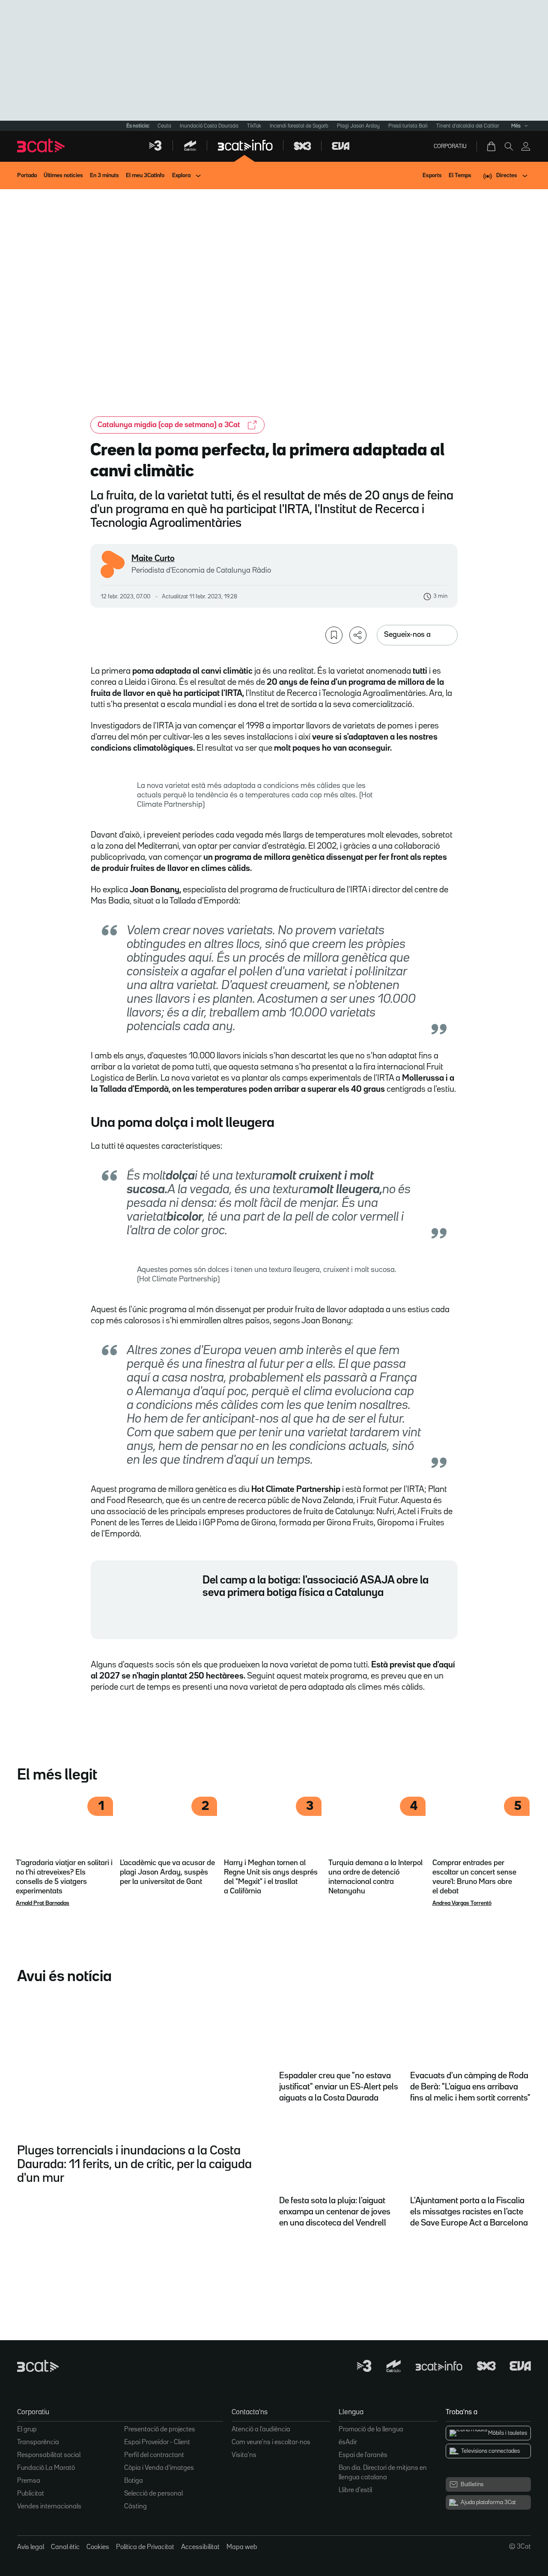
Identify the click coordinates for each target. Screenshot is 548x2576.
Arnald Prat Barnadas (43, 1903)
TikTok (254, 126)
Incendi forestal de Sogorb (299, 126)
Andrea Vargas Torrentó (462, 1903)
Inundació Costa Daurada (209, 126)
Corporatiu (450, 146)
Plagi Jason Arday (358, 126)
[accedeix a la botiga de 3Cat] (492, 146)
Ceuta (164, 126)
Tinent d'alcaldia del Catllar (468, 126)
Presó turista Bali (408, 126)
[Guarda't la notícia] (334, 635)
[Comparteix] (358, 635)
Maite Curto (153, 559)
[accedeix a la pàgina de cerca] (509, 146)
